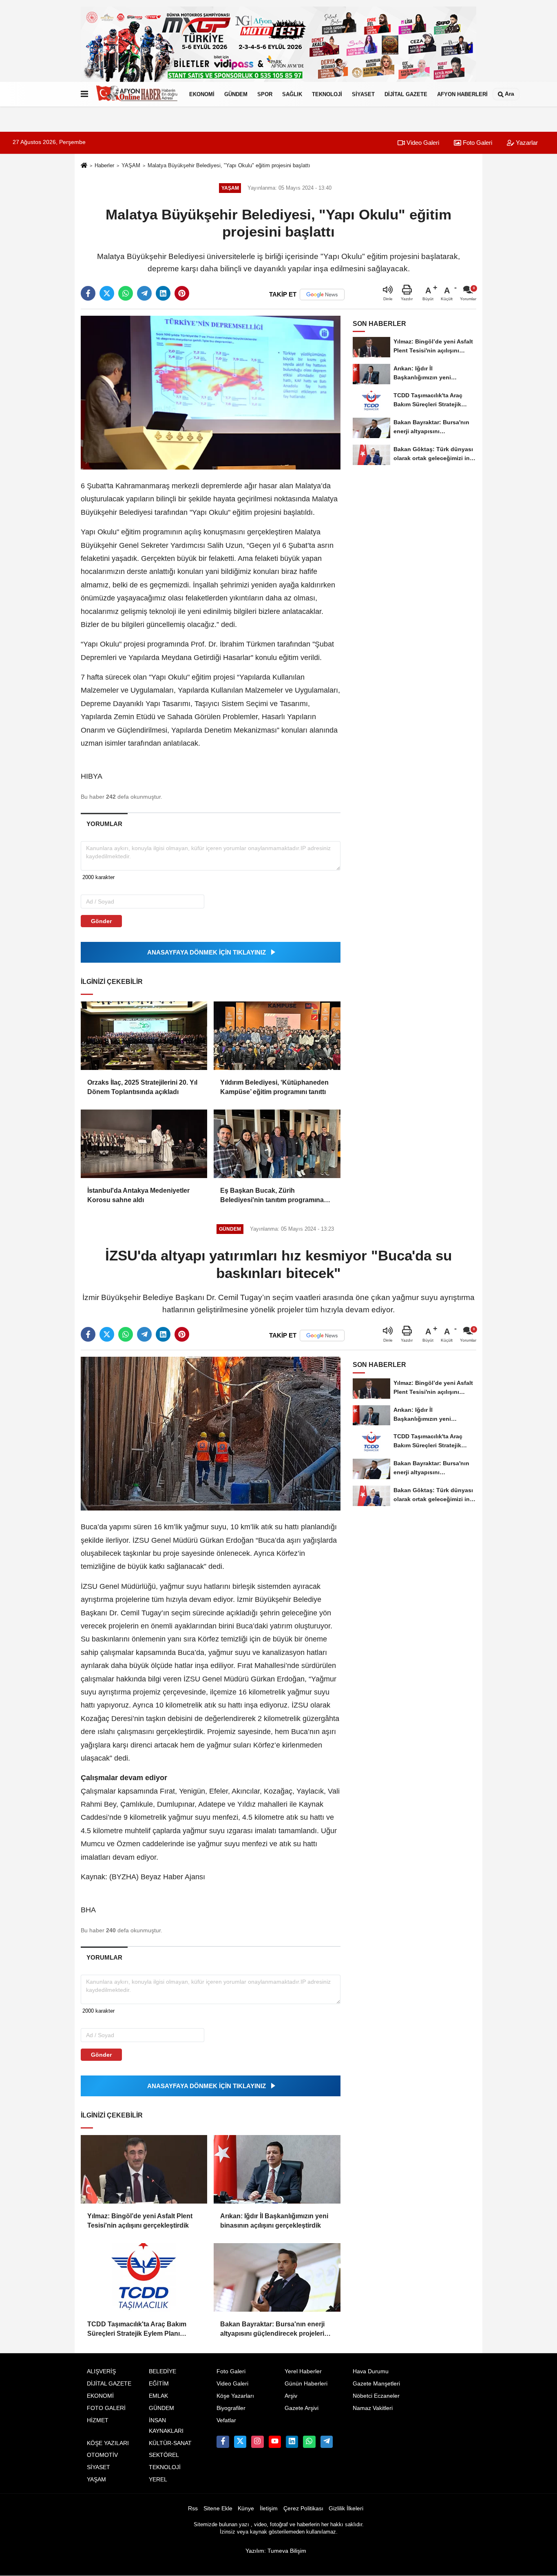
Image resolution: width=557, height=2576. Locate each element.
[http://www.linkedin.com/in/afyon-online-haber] (292, 2442)
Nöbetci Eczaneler (376, 2396)
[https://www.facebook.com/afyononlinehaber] (223, 2442)
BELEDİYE (162, 2371)
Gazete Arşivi (302, 2408)
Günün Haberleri (306, 2384)
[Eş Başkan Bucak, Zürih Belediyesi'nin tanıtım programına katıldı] (277, 1144)
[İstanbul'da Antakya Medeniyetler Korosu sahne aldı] (144, 1144)
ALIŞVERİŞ (101, 2371)
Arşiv (291, 2396)
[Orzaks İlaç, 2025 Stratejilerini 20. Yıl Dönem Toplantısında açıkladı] (144, 1036)
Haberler (104, 165)
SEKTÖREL (164, 2455)
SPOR (265, 94)
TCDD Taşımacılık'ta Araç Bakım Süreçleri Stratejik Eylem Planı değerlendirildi (137, 2329)
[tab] (104, 824)
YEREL (158, 2480)
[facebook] (88, 293)
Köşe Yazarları (235, 2396)
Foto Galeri (477, 143)
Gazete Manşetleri (376, 2384)
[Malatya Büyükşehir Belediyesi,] (211, 392)
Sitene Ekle (218, 2508)
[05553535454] (309, 2442)
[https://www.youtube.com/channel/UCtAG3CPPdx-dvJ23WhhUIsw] (275, 2442)
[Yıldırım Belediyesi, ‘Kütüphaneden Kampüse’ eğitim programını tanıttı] (277, 1036)
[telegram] (144, 293)
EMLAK (158, 2396)
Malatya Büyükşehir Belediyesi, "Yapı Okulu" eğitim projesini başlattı (229, 165)
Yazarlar (526, 143)
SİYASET (363, 94)
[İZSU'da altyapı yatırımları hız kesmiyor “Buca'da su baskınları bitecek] (211, 1433)
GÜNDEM (236, 94)
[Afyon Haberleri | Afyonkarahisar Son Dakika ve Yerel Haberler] (137, 94)
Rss (193, 2508)
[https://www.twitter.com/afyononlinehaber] (240, 2442)
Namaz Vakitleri (373, 2408)
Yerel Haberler (303, 2371)
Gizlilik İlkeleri (346, 2508)
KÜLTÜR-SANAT (170, 2443)
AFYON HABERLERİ (462, 94)
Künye (246, 2508)
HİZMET (98, 2420)
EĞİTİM (159, 2384)
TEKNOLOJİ (327, 94)
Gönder (101, 921)
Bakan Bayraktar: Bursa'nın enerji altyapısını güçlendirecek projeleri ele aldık (272, 2329)
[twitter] (107, 293)
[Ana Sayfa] (84, 166)
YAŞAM (131, 165)
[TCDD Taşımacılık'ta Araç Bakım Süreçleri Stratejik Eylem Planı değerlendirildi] (144, 2277)
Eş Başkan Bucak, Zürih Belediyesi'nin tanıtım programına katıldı (272, 1196)
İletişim (269, 2508)
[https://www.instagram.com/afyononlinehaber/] (257, 2442)
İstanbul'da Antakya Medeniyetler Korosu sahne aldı (138, 1195)
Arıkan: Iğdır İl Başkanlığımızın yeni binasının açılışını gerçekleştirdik (274, 2220)
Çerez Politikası (303, 2508)
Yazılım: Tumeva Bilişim (276, 2551)
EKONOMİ (202, 94)
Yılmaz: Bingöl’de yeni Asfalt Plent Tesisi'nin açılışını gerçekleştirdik (140, 2220)
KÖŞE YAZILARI (108, 2443)
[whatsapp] (126, 293)
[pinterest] (182, 293)
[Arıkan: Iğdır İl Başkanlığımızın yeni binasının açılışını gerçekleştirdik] (277, 2169)
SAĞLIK (292, 94)
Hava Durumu (371, 2371)
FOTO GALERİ (106, 2408)
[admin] (327, 2442)
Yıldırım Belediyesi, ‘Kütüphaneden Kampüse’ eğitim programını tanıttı (274, 1087)
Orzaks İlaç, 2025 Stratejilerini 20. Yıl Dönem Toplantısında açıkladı (142, 1087)
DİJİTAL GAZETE (406, 94)
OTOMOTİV (102, 2455)
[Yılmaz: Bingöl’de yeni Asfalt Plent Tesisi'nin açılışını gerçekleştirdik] (144, 2169)
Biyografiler (231, 2408)
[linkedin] (163, 293)
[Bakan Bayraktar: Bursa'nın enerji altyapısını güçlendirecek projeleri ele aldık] (277, 2277)
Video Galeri (422, 143)
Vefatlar (226, 2420)
